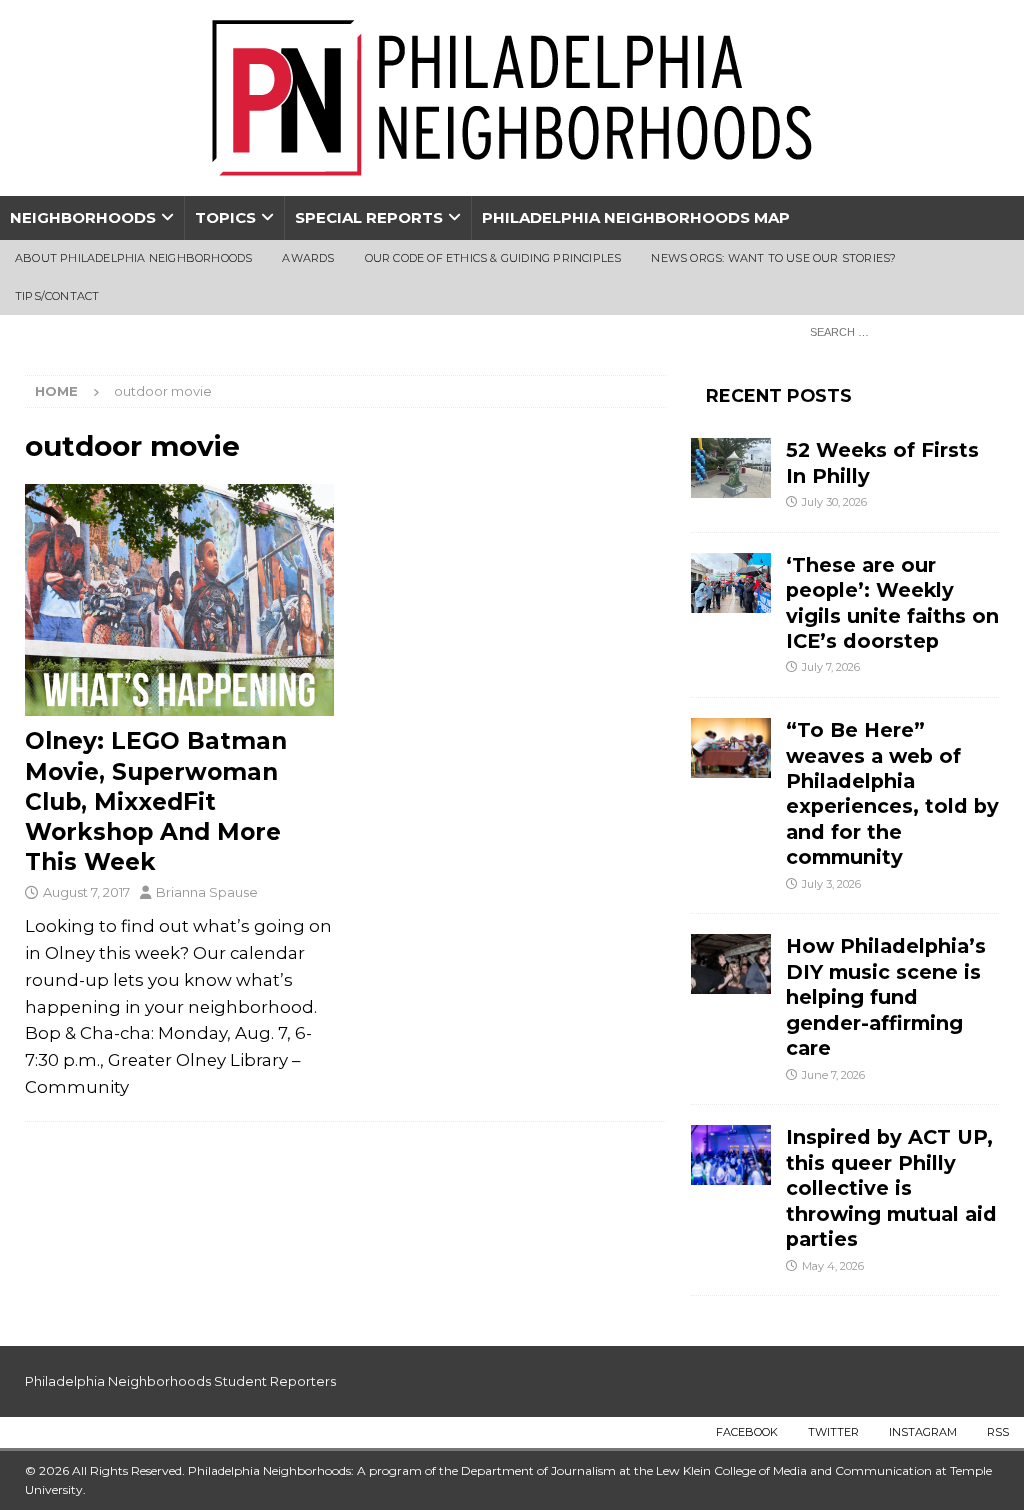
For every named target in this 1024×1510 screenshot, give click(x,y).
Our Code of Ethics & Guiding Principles (493, 258)
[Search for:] (899, 331)
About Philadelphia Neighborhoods (133, 258)
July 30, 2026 (834, 502)
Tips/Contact (57, 296)
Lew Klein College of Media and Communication (794, 1470)
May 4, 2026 (833, 1266)
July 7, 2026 (831, 667)
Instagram (923, 1432)
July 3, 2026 (831, 884)
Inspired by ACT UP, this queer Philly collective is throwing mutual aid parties (891, 1188)
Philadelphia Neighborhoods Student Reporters (180, 1381)
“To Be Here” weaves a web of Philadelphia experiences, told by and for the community (892, 793)
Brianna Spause (207, 892)
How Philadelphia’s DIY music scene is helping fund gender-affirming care (886, 997)
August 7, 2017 (86, 892)
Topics (225, 217)
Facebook (747, 1432)
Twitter (833, 1432)
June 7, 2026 (833, 1075)
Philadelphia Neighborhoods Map (636, 217)
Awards (308, 258)
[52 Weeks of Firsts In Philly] (731, 468)
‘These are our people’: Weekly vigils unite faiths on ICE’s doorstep (892, 603)
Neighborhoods (83, 217)
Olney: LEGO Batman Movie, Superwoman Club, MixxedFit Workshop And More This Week (156, 801)
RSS (998, 1432)
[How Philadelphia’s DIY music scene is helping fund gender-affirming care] (731, 964)
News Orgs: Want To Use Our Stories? (773, 258)
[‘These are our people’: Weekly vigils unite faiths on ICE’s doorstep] (731, 583)
